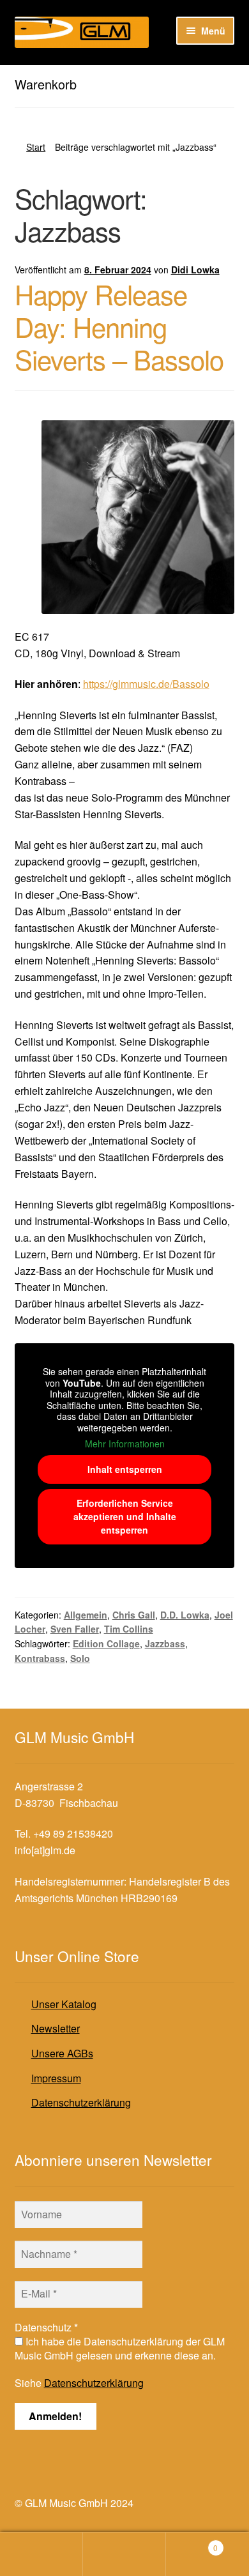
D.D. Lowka (185, 1615)
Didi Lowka (195, 270)
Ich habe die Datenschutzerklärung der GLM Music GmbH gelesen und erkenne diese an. (120, 2349)
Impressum (56, 2078)
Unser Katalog (64, 2004)
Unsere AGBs (62, 2053)
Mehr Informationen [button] (125, 1444)
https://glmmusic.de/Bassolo (146, 684)
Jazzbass (165, 1643)
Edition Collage (106, 1643)
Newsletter (56, 2028)
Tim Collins (129, 1629)
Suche (124, 2554)
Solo (80, 1658)
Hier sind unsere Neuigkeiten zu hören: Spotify (120, 76)
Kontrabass (40, 1658)
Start (36, 147)
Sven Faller (75, 1629)
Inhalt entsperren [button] (125, 1469)
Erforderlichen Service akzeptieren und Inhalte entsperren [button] (125, 1516)
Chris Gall (134, 1615)
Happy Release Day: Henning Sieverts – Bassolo (119, 326)
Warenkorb (192, 2543)
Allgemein (86, 1615)
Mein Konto (41, 2554)
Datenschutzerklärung (81, 2102)
